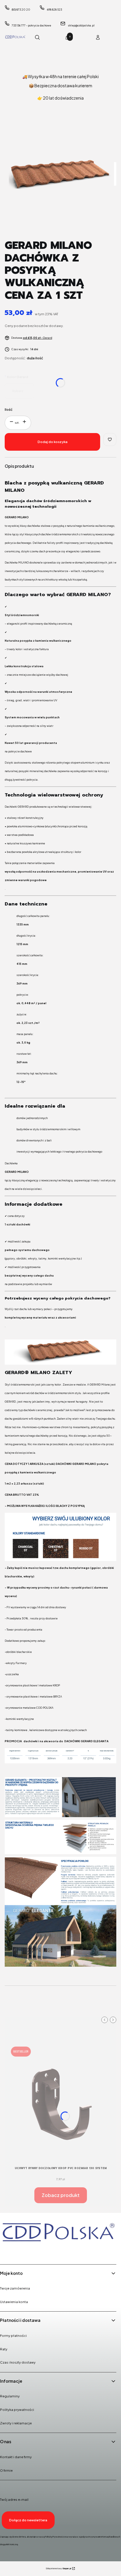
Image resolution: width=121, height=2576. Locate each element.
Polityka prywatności (17, 2410)
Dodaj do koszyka (53, 442)
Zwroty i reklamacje (16, 2423)
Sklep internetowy (58, 2569)
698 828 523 (54, 10)
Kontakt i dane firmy (16, 2457)
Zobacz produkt (61, 2195)
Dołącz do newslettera (28, 2520)
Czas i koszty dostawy (18, 2362)
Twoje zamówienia (15, 2288)
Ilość (9, 409)
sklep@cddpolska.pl (81, 25)
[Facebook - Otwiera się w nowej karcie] (6, 2252)
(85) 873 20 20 (21, 10)
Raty (4, 2349)
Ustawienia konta (14, 2302)
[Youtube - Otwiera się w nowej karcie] (36, 2252)
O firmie (6, 2470)
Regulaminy (10, 2396)
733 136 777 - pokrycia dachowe (31, 25)
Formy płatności (13, 2336)
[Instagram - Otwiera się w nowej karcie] (21, 2252)
